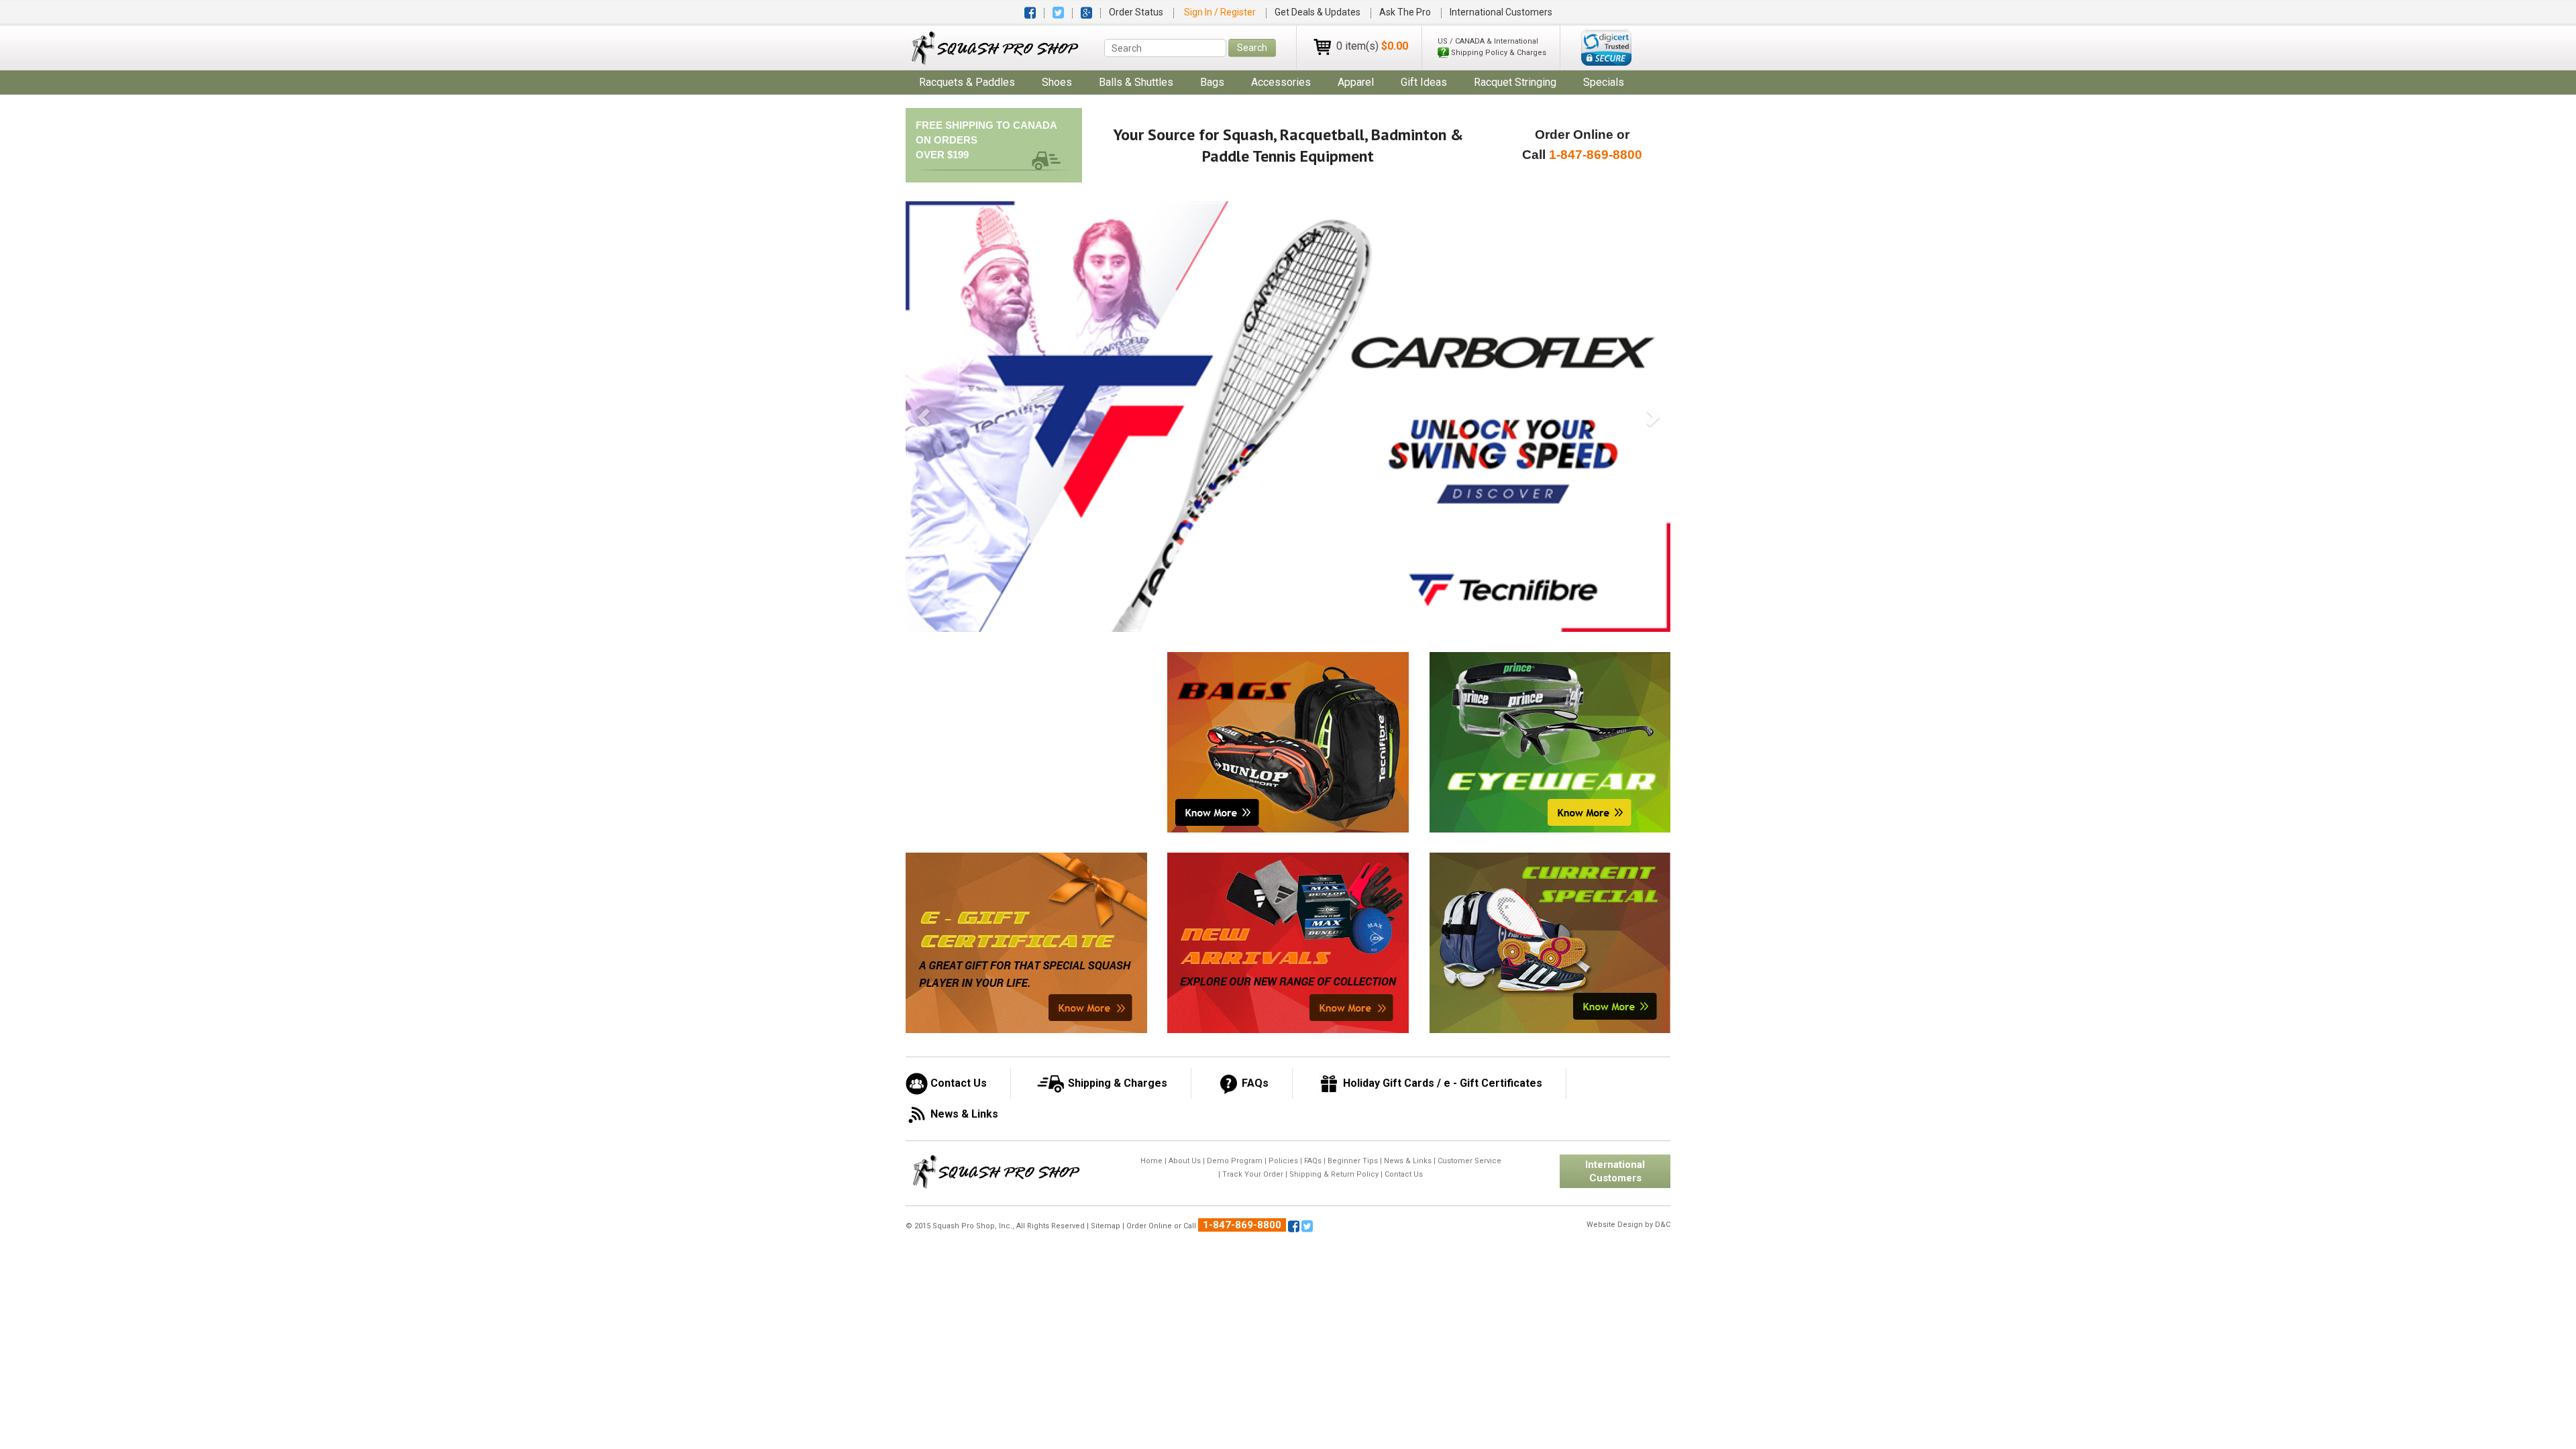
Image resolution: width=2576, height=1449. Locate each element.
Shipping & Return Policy (1334, 1174)
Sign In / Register (1221, 12)
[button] (1606, 47)
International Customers (1501, 12)
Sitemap (1106, 1226)
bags (1212, 82)
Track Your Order (1253, 1174)
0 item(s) (1372, 46)
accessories (1281, 82)
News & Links (1408, 1161)
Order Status (1136, 12)
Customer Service (1469, 1161)
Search (1252, 48)
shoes (1057, 82)
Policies (1283, 1161)
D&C (1663, 1225)
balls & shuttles (1136, 82)
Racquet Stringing (1515, 82)
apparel (1356, 82)
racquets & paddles (967, 82)
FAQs (1313, 1161)
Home (1151, 1161)
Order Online (1149, 1226)
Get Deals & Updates (1318, 12)
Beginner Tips (1353, 1161)
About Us (1185, 1161)
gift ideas (1424, 82)
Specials (1604, 82)
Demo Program (1235, 1161)
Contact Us (1404, 1174)
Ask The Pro (1405, 12)
